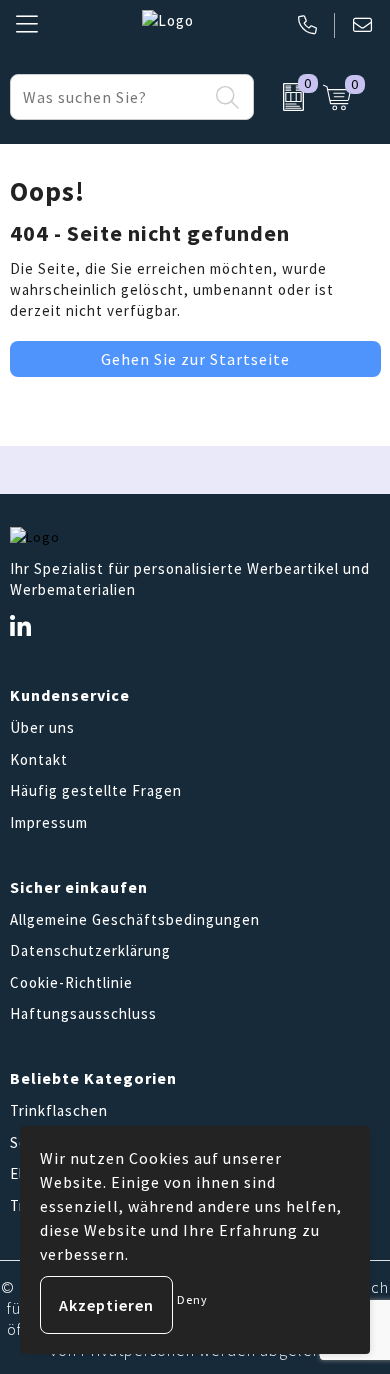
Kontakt (39, 759)
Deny (192, 1299)
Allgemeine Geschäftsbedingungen (135, 919)
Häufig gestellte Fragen (96, 790)
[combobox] (109, 97)
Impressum (49, 822)
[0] (283, 97)
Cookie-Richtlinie (71, 982)
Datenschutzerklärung (90, 950)
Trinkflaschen (59, 1110)
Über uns (42, 727)
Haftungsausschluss (83, 1013)
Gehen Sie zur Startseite (195, 359)
